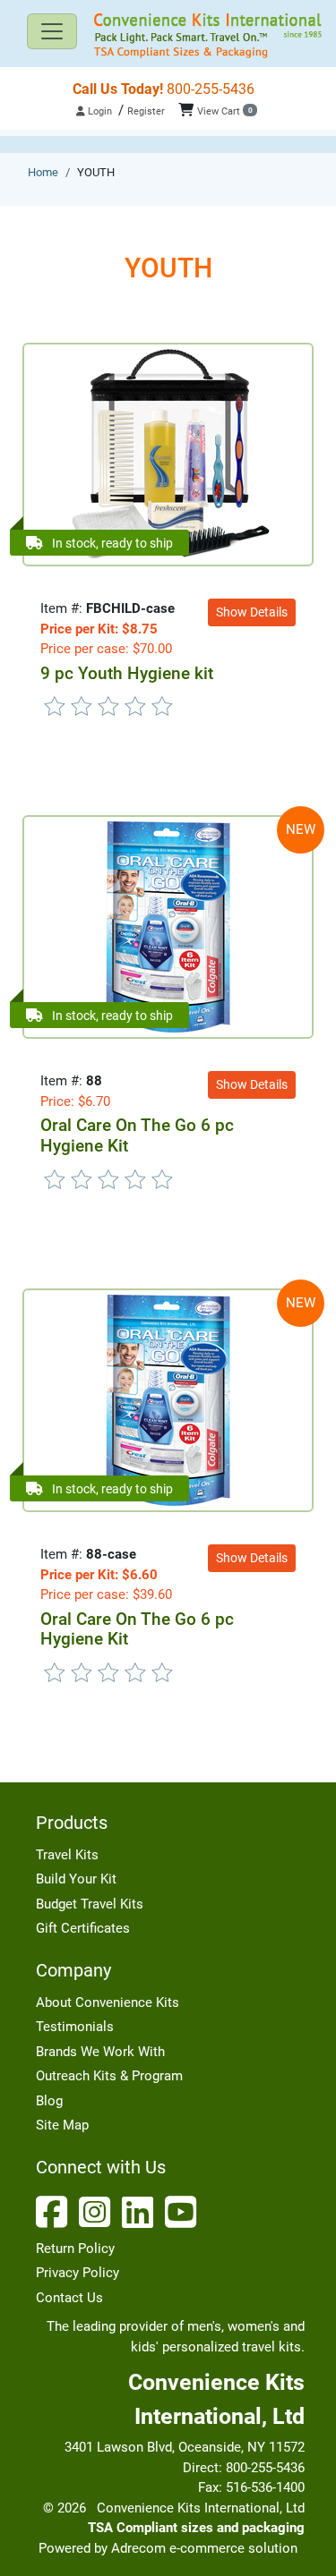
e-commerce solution (233, 2548)
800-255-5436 (164, 89)
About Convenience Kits (108, 2002)
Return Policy (75, 2249)
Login (99, 111)
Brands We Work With (100, 2052)
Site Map (62, 2125)
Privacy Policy (78, 2273)
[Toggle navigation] (52, 31)
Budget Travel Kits (90, 1904)
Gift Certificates (83, 1928)
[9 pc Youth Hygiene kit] (168, 454)
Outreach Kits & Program (109, 2076)
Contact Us (69, 2298)
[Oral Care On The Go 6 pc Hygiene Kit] (168, 926)
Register (146, 111)
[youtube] (185, 2212)
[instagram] (99, 2212)
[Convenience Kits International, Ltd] (168, 36)
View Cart (224, 111)
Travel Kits (67, 1855)
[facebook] (56, 2212)
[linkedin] (142, 2212)
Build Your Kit (76, 1879)
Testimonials (75, 2027)
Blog (49, 2101)
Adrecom (138, 2548)
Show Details (252, 612)
